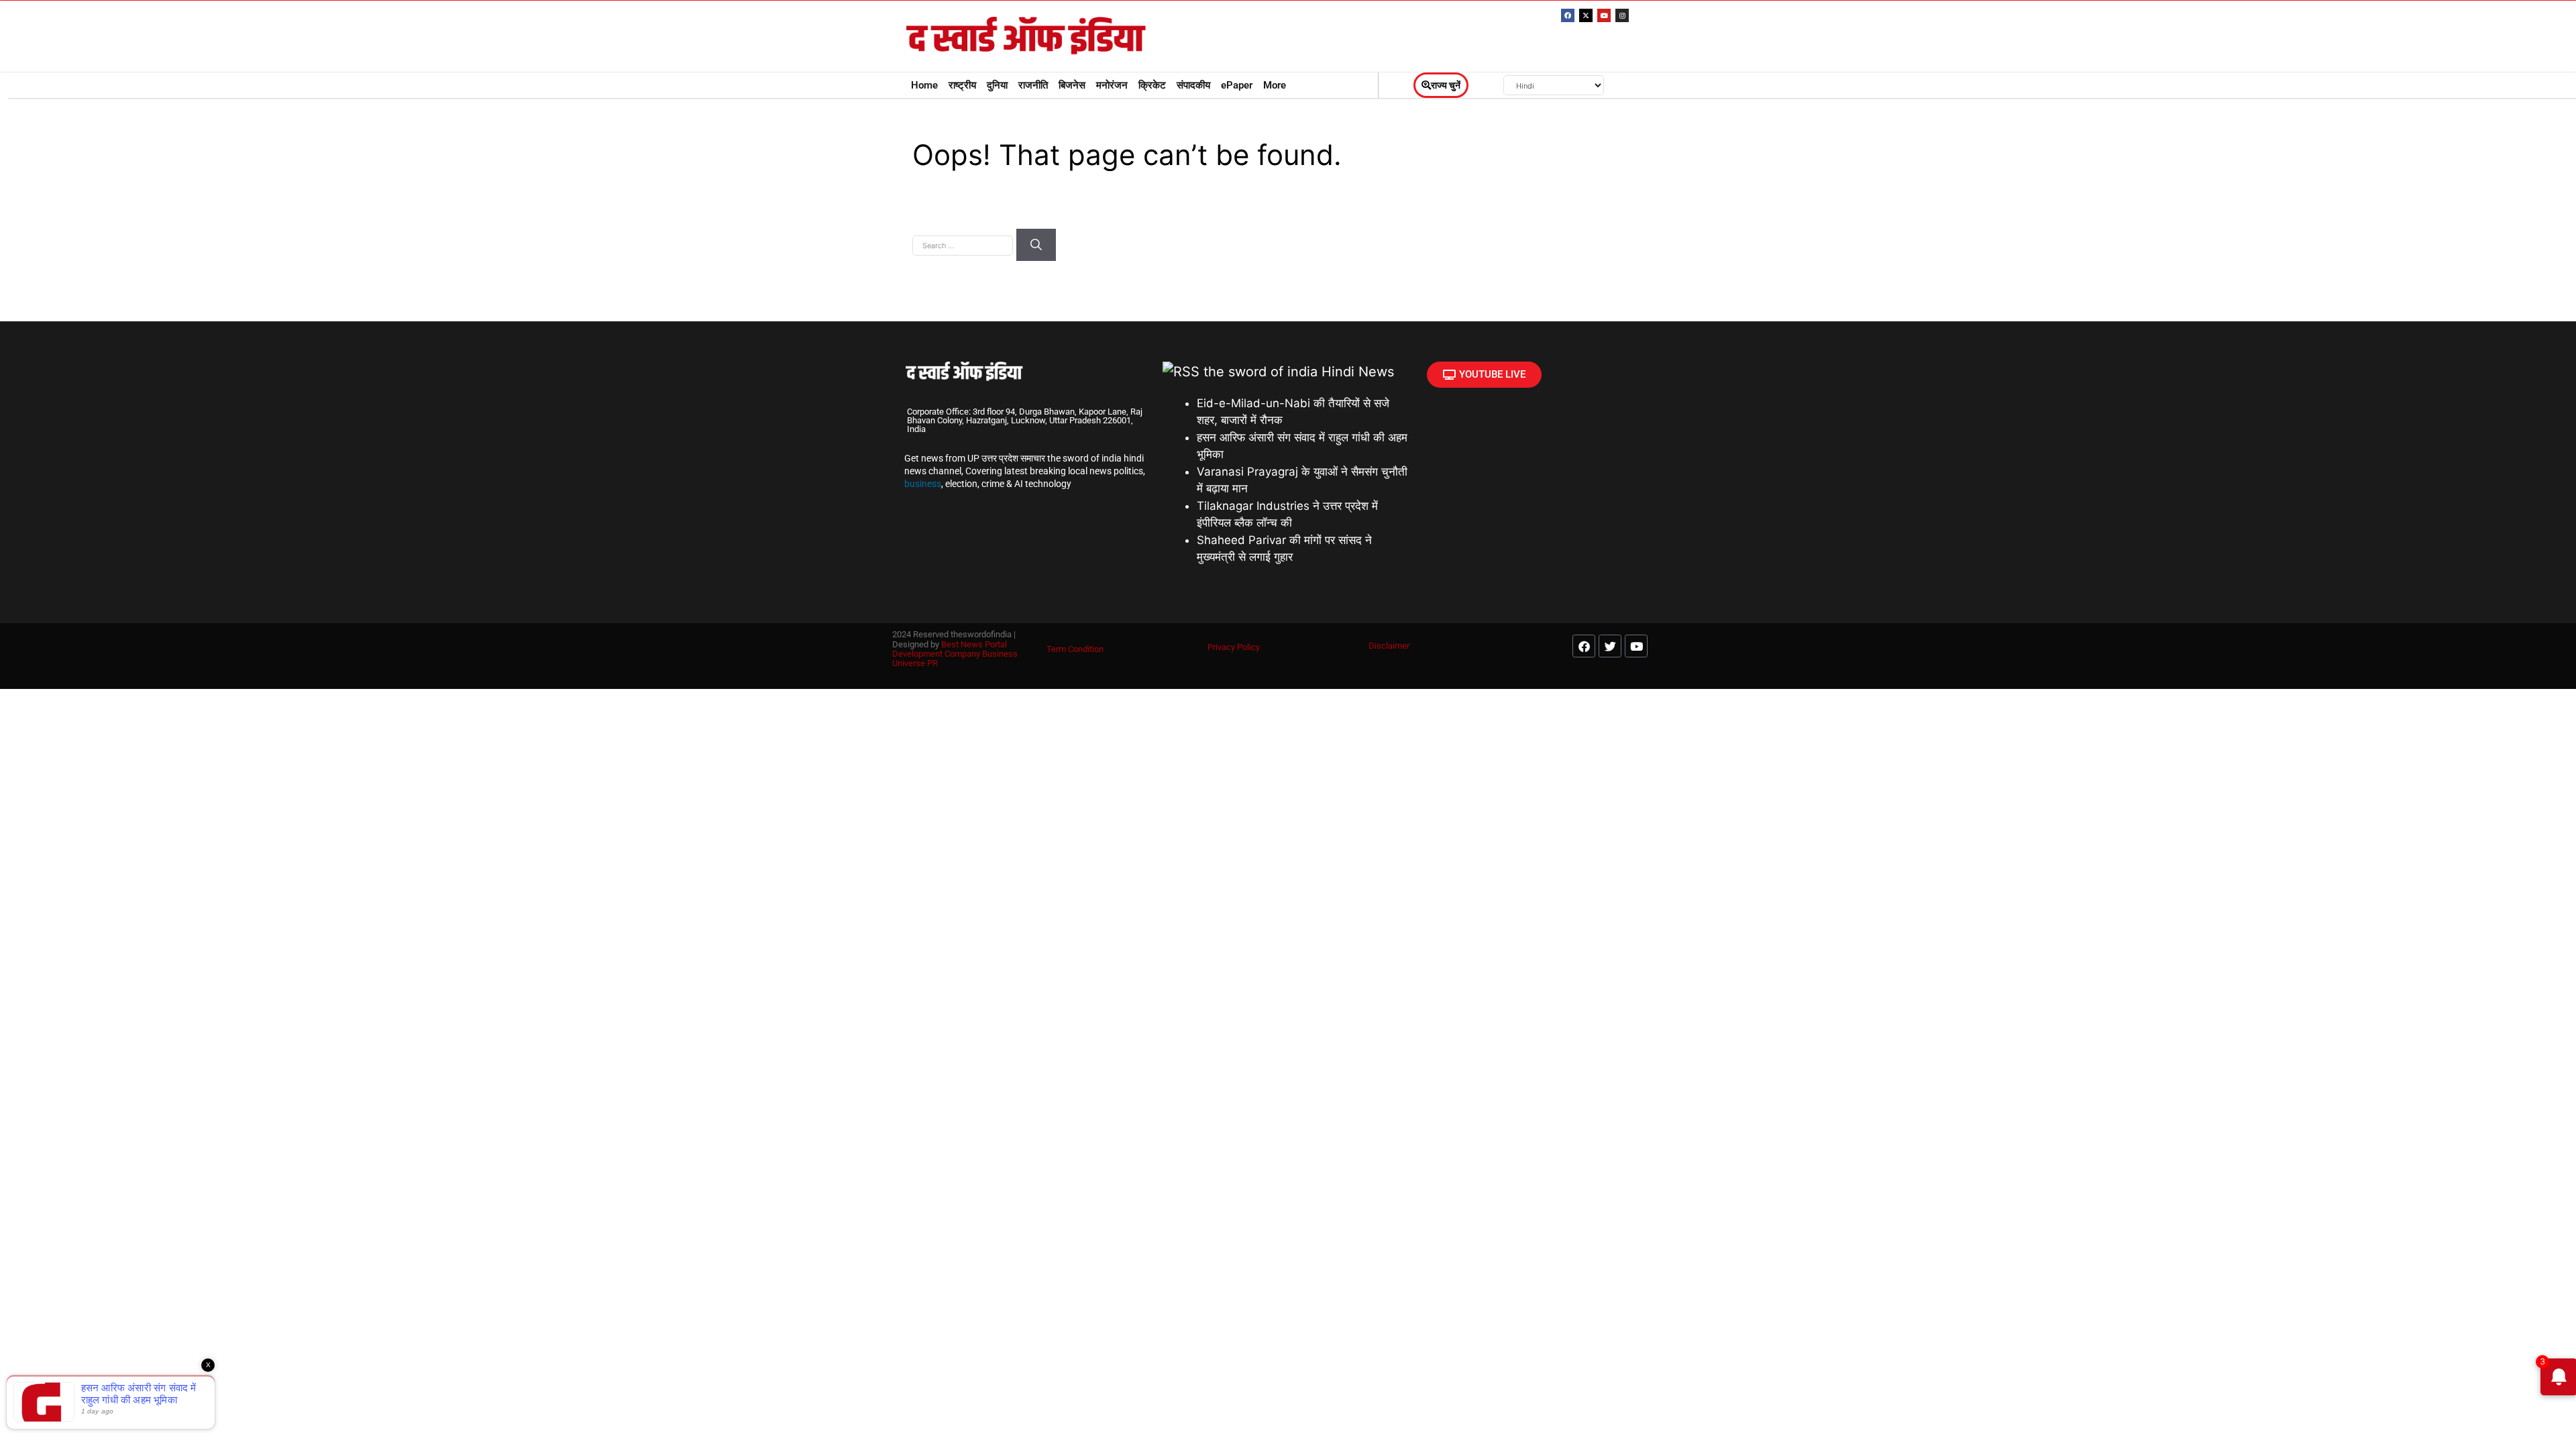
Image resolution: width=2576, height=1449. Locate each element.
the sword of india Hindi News (1299, 372)
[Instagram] (1622, 15)
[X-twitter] (1586, 15)
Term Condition (1075, 649)
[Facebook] (1568, 15)
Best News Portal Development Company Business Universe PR (955, 654)
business (923, 484)
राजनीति (1033, 85)
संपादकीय (1193, 85)
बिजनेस (1072, 85)
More (1275, 85)
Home (924, 85)
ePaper (1237, 85)
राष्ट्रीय (962, 85)
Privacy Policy (1234, 647)
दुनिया (997, 85)
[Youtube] (1604, 15)
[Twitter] (1610, 646)
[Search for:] (964, 244)
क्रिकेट (1152, 85)
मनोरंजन (1112, 85)
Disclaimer (1389, 646)
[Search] (1036, 245)
